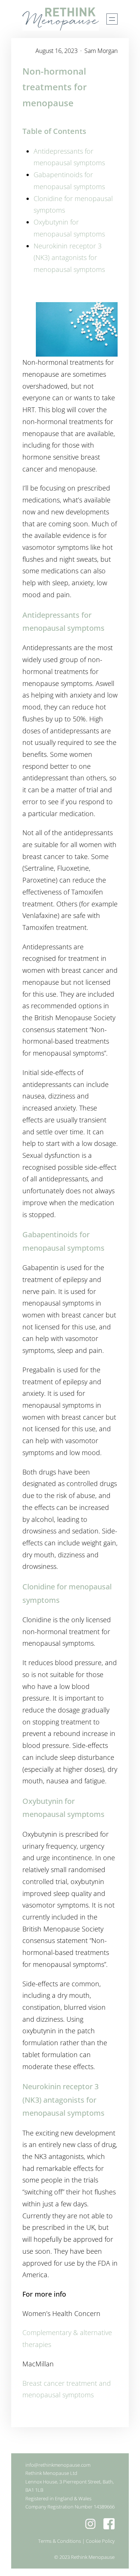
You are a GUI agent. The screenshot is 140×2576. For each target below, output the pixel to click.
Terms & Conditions (60, 2541)
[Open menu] (112, 19)
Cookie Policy (100, 2541)
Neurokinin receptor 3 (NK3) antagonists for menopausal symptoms (69, 258)
